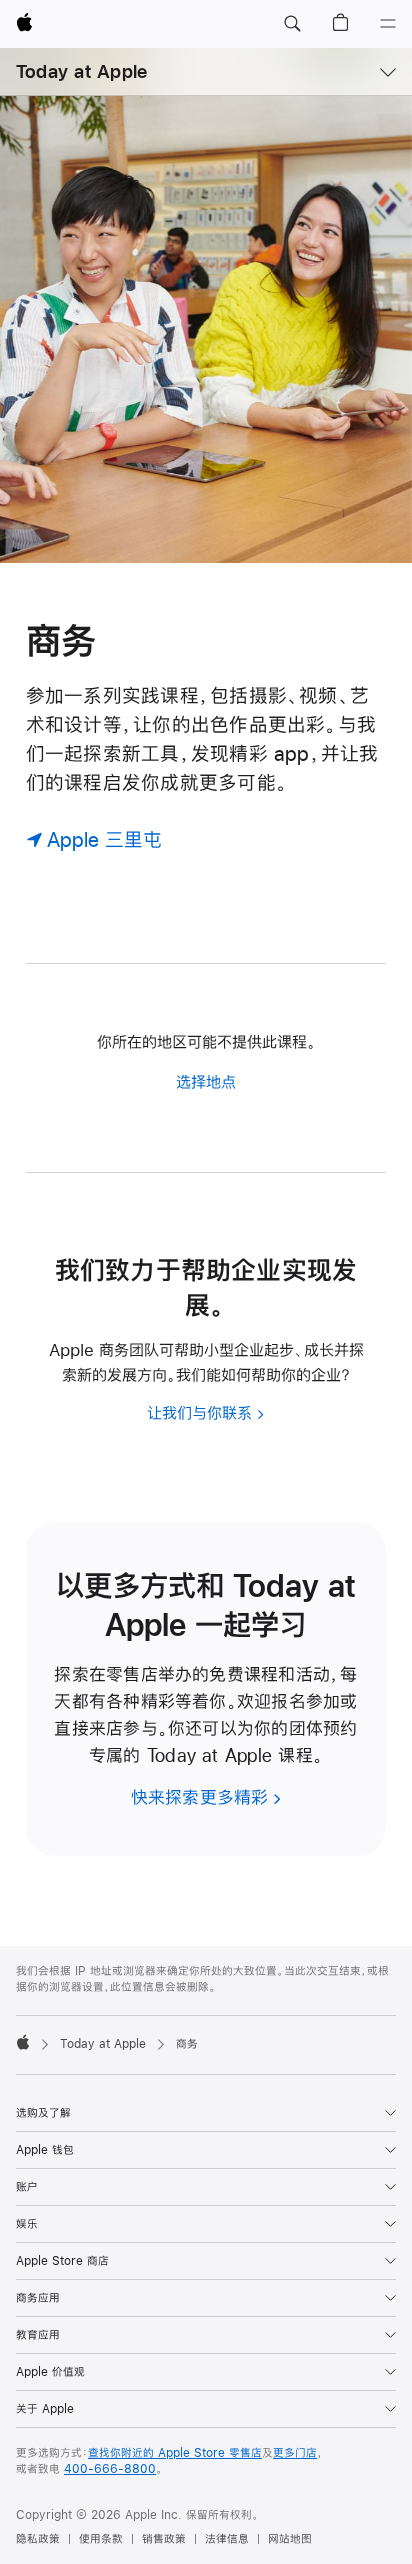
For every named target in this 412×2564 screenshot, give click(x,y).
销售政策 (164, 2539)
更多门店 (295, 2453)
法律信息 (227, 2539)
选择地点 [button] (206, 1081)
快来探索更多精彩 (200, 1797)
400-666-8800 (110, 2469)
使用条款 (101, 2539)
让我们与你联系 (199, 1412)
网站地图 (290, 2539)
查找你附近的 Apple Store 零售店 (175, 2453)
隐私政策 (38, 2539)
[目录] (388, 24)
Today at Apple (81, 71)
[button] (292, 24)
